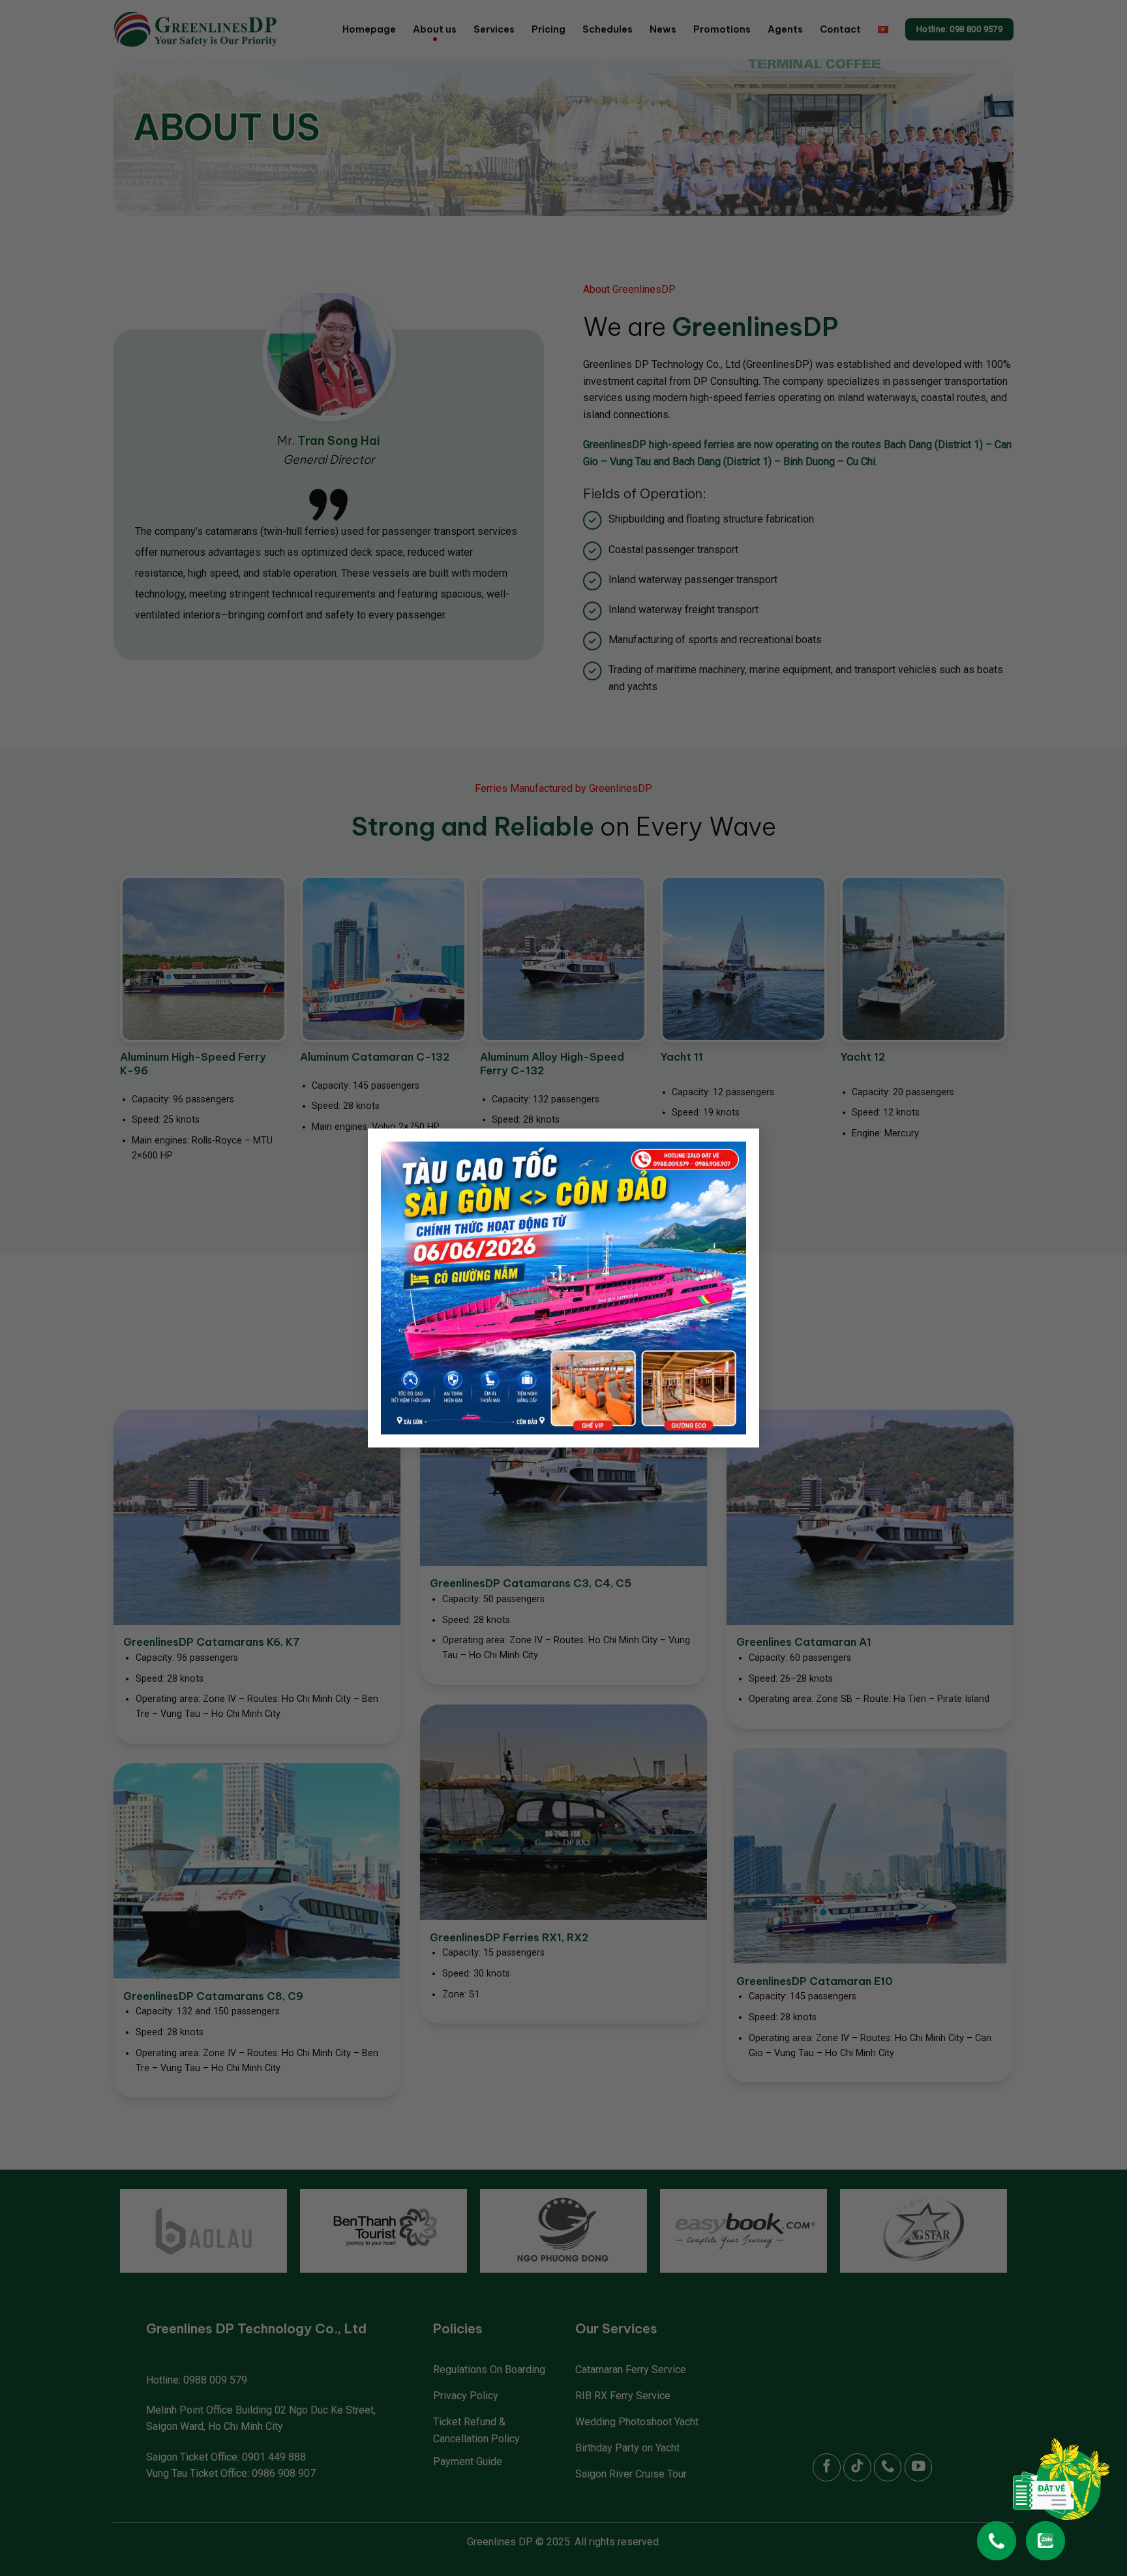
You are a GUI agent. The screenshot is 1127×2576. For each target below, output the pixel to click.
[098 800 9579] (997, 2534)
